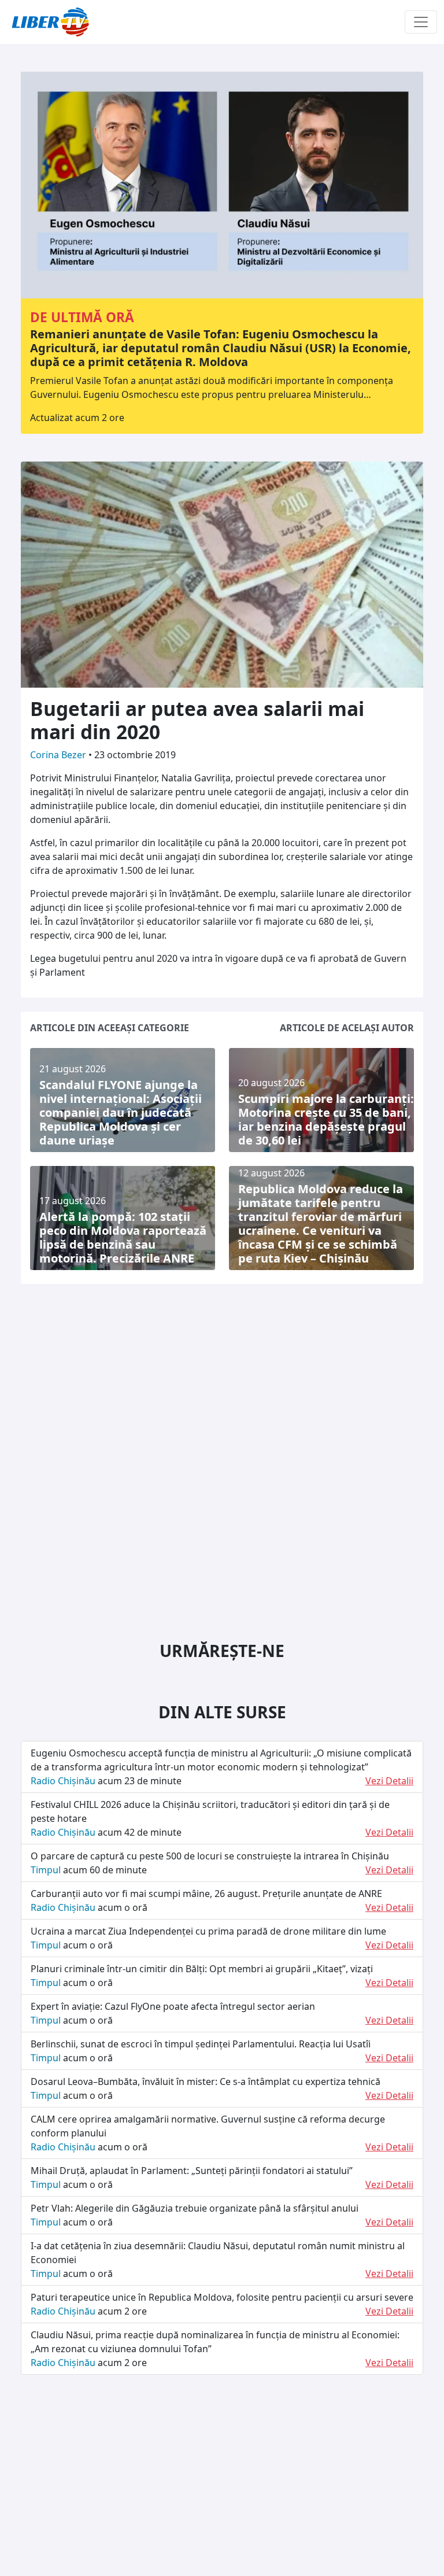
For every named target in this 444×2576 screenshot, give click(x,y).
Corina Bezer (59, 755)
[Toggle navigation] (421, 22)
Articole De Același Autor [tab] (347, 1028)
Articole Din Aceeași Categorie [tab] (110, 1028)
